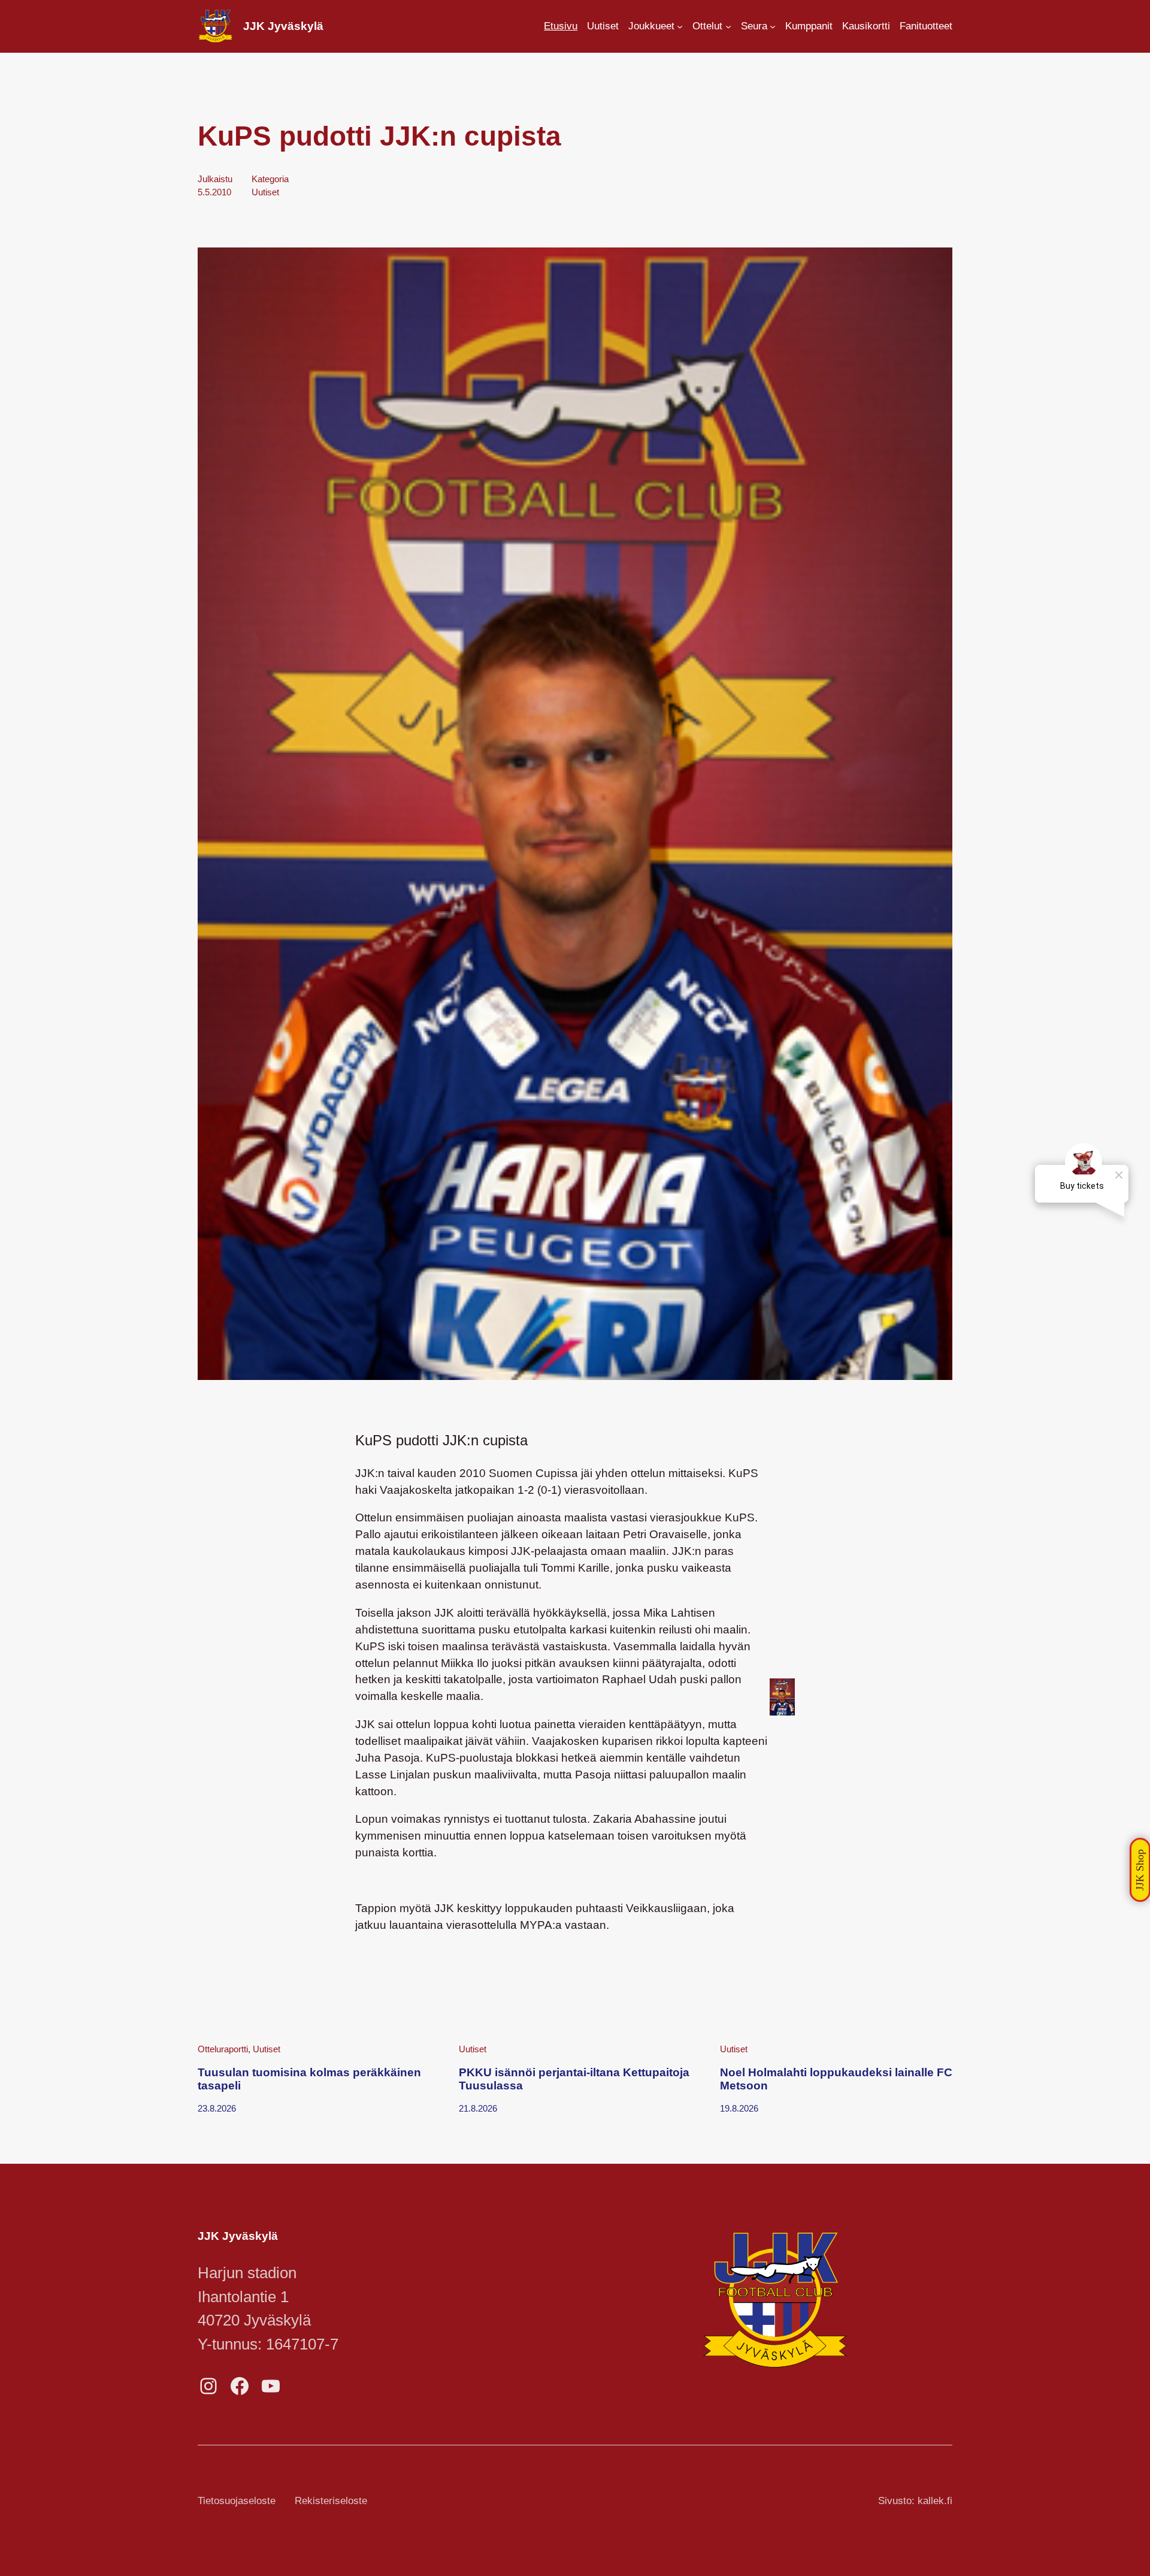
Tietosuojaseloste (237, 2501)
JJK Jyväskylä (283, 26)
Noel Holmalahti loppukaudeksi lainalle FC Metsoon (836, 2079)
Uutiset (265, 192)
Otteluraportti (223, 2049)
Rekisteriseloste (331, 2501)
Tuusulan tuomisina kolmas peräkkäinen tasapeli (309, 2079)
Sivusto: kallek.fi (915, 2501)
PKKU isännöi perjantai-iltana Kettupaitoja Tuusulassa (574, 2079)
